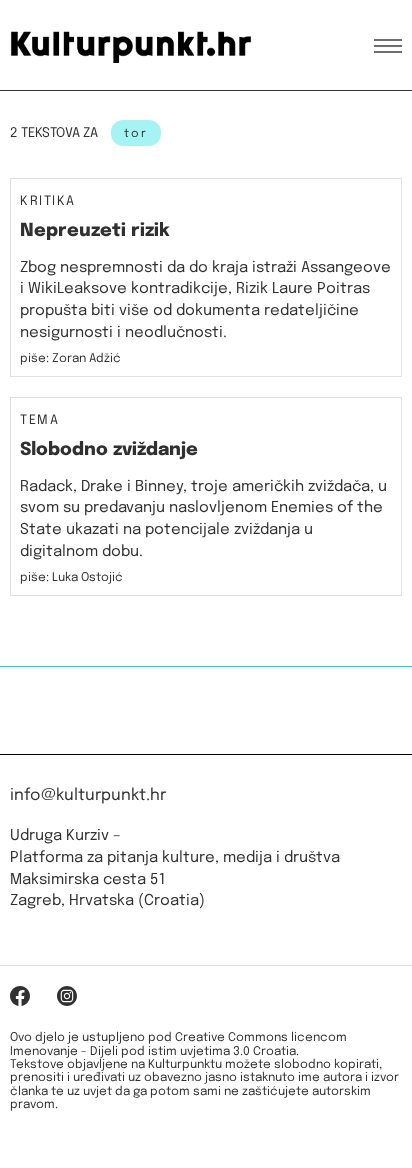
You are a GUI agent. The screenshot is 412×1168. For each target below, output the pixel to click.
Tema (39, 421)
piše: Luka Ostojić (71, 578)
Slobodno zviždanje (109, 450)
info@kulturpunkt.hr (88, 795)
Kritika (48, 202)
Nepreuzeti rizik (95, 231)
